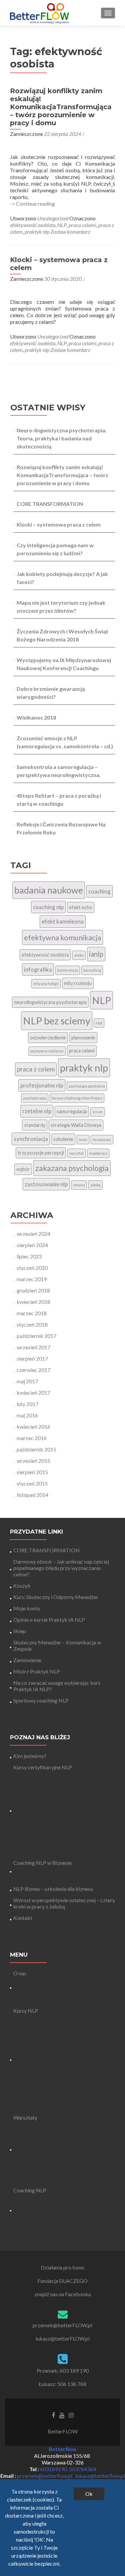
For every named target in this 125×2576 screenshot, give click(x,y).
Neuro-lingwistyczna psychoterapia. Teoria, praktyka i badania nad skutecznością (62, 438)
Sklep (20, 1631)
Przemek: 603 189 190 (63, 2370)
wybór (23, 1169)
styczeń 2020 (32, 1268)
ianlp (96, 954)
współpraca (98, 1153)
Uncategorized (53, 218)
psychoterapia (35, 1098)
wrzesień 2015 (33, 1461)
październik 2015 (36, 1449)
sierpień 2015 (32, 1472)
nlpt (99, 1023)
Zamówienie (27, 1660)
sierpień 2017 (32, 1358)
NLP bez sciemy (57, 1021)
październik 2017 (36, 1336)
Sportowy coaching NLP (41, 1700)
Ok (89, 2494)
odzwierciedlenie (48, 1038)
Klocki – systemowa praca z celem (59, 524)
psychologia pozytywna (87, 1086)
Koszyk (22, 1586)
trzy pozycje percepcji (41, 1153)
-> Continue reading (32, 204)
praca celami (82, 225)
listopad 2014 (32, 1495)
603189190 (53, 2469)
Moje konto (27, 1608)
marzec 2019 (32, 1279)
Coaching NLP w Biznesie (42, 1863)
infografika (38, 969)
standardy (35, 1125)
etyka (79, 955)
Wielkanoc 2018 (36, 717)
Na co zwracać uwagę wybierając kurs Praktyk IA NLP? (57, 1686)
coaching (99, 891)
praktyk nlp (37, 232)
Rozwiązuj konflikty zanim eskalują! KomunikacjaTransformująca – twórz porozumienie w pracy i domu (61, 107)
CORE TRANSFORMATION (50, 504)
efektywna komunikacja (62, 937)
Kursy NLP (26, 2011)
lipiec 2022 (29, 1256)
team (83, 1139)
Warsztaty (25, 2117)
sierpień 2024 (32, 1245)
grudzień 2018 (33, 1290)
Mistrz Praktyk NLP (37, 1671)
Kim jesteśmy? (30, 1756)
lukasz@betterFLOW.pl (63, 2338)
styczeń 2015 (32, 1483)
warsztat (76, 1153)
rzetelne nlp (37, 1111)
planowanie (83, 1038)
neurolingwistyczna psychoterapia (50, 1002)
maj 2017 (27, 1381)
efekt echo (81, 907)
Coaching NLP (30, 2190)
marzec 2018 (32, 1313)
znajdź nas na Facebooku (63, 2294)
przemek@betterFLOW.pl (62, 2325)
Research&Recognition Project (77, 1098)
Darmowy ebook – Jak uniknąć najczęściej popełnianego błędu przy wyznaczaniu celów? (61, 1568)
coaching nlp (48, 907)
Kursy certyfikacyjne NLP (43, 1767)
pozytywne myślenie (47, 1051)
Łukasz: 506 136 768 (62, 2384)
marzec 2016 (32, 1438)
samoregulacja (72, 1111)
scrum (97, 1112)
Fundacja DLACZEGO (62, 2281)
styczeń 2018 (32, 1324)
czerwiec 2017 (33, 1370)
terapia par (102, 1139)
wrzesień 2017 (33, 1347)
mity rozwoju (78, 983)
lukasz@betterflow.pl (100, 2476)
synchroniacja (31, 1139)
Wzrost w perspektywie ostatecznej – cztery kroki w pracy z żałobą (64, 1903)
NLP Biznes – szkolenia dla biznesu (53, 1889)
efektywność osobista (33, 225)
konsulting (92, 970)
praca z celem (36, 1069)
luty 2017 (27, 1404)
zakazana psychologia (72, 1168)
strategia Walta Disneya (76, 1125)
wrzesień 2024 (33, 1234)
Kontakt (23, 1918)
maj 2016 (27, 1415)
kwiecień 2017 (33, 1393)
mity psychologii (46, 983)
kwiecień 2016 (33, 1427)
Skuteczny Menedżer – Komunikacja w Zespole (57, 1645)
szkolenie (63, 1139)
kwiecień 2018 (33, 1302)
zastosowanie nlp (46, 1184)
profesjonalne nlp (42, 1085)
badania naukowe (49, 890)
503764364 (82, 2469)
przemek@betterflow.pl (45, 2476)
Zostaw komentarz (70, 232)
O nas (20, 1973)
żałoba (95, 1185)
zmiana (79, 1185)
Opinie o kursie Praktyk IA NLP (49, 1620)
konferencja (68, 970)
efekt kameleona (63, 921)
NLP (62, 225)
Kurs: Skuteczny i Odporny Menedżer (56, 1597)
